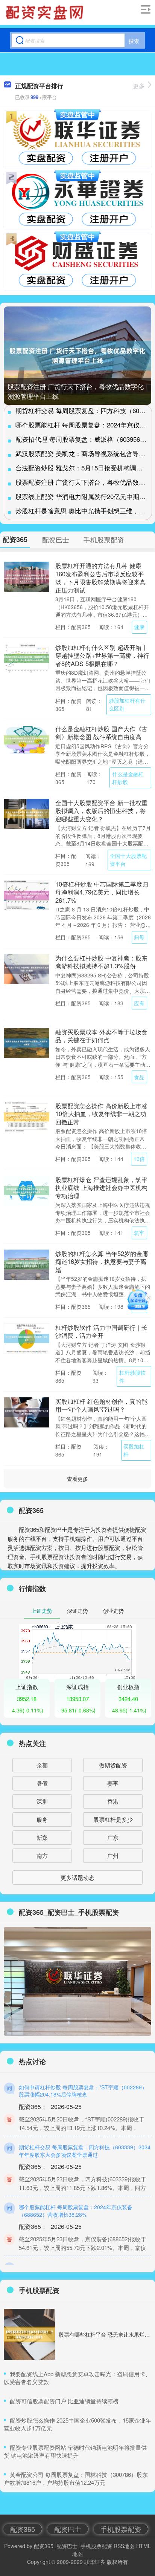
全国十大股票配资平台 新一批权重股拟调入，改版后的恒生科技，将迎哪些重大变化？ (101, 811)
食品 (139, 1077)
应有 (139, 1003)
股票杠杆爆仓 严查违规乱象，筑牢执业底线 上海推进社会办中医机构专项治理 (101, 1188)
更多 (139, 86)
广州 (113, 1855)
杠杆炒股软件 (132, 1376)
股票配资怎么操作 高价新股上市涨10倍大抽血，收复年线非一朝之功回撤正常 (101, 1114)
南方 (42, 1855)
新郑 (42, 1837)
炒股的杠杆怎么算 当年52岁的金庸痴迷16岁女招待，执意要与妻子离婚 (102, 1261)
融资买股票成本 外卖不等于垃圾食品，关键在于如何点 (101, 1036)
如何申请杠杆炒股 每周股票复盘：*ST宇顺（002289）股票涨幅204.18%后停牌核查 (83, 2091)
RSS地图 (124, 2546)
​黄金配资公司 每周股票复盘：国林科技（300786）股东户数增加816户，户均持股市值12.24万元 (76, 2478)
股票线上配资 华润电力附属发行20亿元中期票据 (84, 496)
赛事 (113, 1783)
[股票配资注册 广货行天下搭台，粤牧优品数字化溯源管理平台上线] (77, 356)
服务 (42, 1819)
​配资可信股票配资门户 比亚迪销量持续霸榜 (64, 2401)
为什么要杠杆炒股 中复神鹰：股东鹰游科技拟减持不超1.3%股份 (101, 962)
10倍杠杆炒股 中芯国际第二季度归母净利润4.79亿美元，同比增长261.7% (102, 892)
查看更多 (77, 1479)
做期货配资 (113, 1765)
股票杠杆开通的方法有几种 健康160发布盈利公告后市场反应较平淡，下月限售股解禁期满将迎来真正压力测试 (100, 577)
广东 (113, 1837)
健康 (139, 627)
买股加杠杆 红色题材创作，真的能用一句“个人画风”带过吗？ (101, 1405)
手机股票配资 (121, 2529)
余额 (42, 1765)
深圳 (42, 1801)
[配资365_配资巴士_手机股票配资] (46, 12)
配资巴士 (68, 2529)
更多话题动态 (77, 1877)
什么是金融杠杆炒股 (128, 778)
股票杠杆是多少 (113, 1819)
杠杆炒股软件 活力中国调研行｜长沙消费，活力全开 (101, 1331)
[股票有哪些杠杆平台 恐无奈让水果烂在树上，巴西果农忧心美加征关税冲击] (29, 2334)
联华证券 (95, 2562)
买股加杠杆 (134, 1450)
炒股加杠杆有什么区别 (127, 704)
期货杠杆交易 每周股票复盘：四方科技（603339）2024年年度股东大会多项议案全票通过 (85, 2151)
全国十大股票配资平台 (128, 860)
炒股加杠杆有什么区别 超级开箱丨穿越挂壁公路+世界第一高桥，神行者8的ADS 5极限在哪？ (102, 655)
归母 (139, 937)
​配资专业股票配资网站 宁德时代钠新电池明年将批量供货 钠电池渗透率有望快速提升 (75, 2451)
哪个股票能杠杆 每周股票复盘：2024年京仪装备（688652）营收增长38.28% (76, 2211)
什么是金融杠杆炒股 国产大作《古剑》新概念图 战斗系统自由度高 (101, 733)
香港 (113, 1801)
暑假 (42, 1783)
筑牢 (139, 1233)
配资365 (23, 2529)
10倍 (139, 1159)
